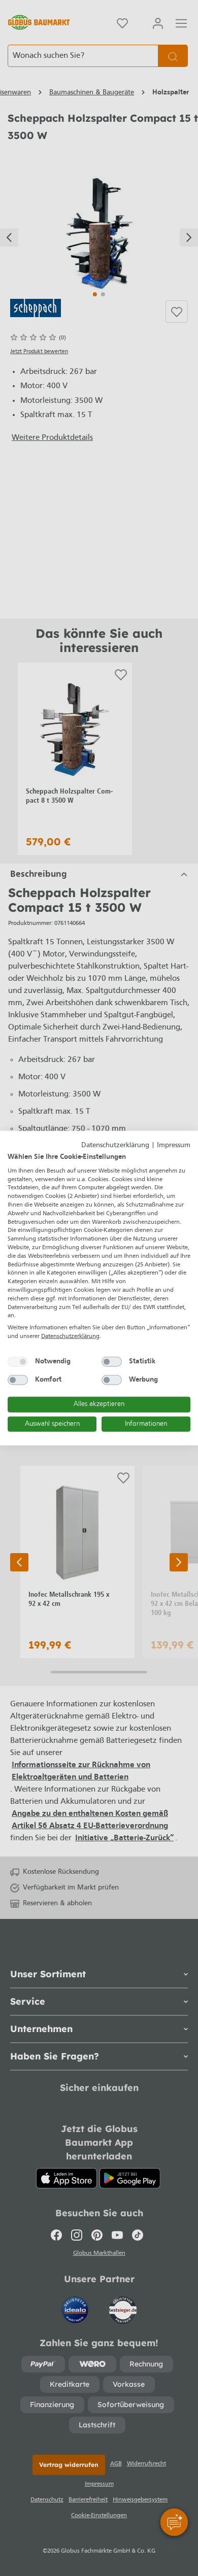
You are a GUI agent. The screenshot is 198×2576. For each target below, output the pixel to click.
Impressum (174, 1145)
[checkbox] (18, 1361)
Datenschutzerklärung (115, 1145)
